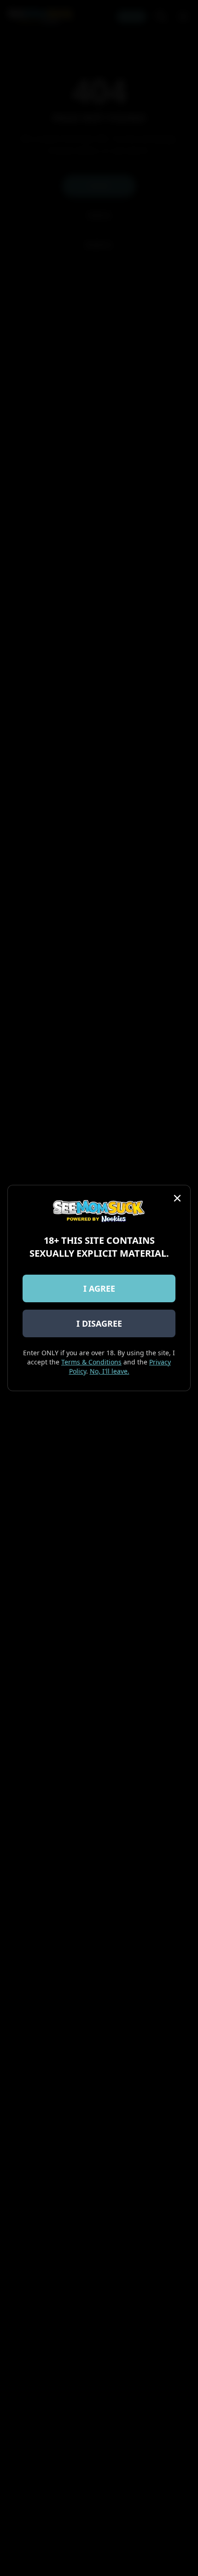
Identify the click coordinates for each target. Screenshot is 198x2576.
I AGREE (99, 1288)
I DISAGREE (99, 1323)
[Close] (177, 1198)
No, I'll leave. (110, 1371)
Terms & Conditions (91, 1362)
